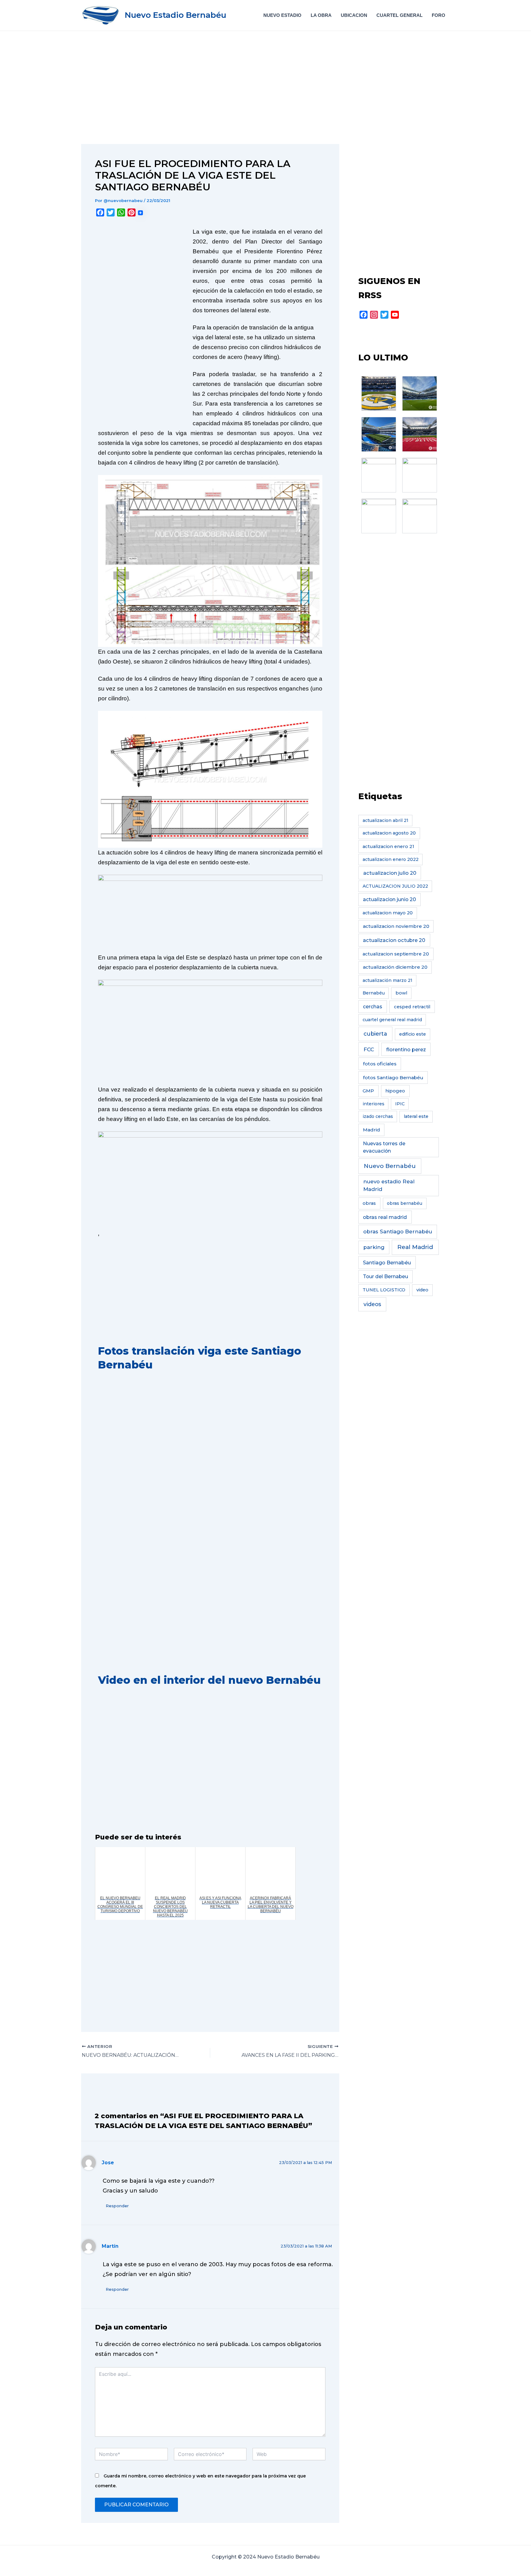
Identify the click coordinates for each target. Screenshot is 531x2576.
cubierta (375, 1034)
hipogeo (395, 1091)
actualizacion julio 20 (390, 873)
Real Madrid (415, 1247)
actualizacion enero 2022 (391, 859)
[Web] (289, 2455)
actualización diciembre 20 (395, 967)
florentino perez (406, 1049)
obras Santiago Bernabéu (398, 1232)
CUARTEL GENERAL (399, 15)
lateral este (416, 1116)
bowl (401, 993)
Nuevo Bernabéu (390, 1166)
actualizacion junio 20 (389, 899)
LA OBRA (321, 15)
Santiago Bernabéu (387, 1263)
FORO (439, 15)
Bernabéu (374, 993)
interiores (374, 1104)
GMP (368, 1091)
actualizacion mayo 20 (388, 913)
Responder (117, 2206)
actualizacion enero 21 (388, 846)
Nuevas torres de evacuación (384, 1147)
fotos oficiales (380, 1064)
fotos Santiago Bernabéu (393, 1078)
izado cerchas (378, 1116)
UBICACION (354, 15)
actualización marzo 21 (387, 980)
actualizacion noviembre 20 (396, 926)
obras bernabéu (405, 1203)
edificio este (413, 1034)
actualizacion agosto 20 (389, 833)
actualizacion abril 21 (385, 820)
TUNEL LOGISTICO (384, 1290)
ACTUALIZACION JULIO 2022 (395, 886)
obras (369, 1203)
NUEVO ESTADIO (282, 15)
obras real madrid (385, 1217)
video (422, 1290)
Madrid (372, 1130)
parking (374, 1247)
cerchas (373, 1007)
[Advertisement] (210, 99)
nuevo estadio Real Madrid (389, 1185)
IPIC (400, 1104)
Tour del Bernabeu (385, 1276)
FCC (369, 1049)
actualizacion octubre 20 (394, 940)
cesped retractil (412, 1007)
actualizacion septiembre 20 (396, 954)
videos (372, 1304)
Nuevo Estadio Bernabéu (175, 15)
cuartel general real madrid (392, 1020)
